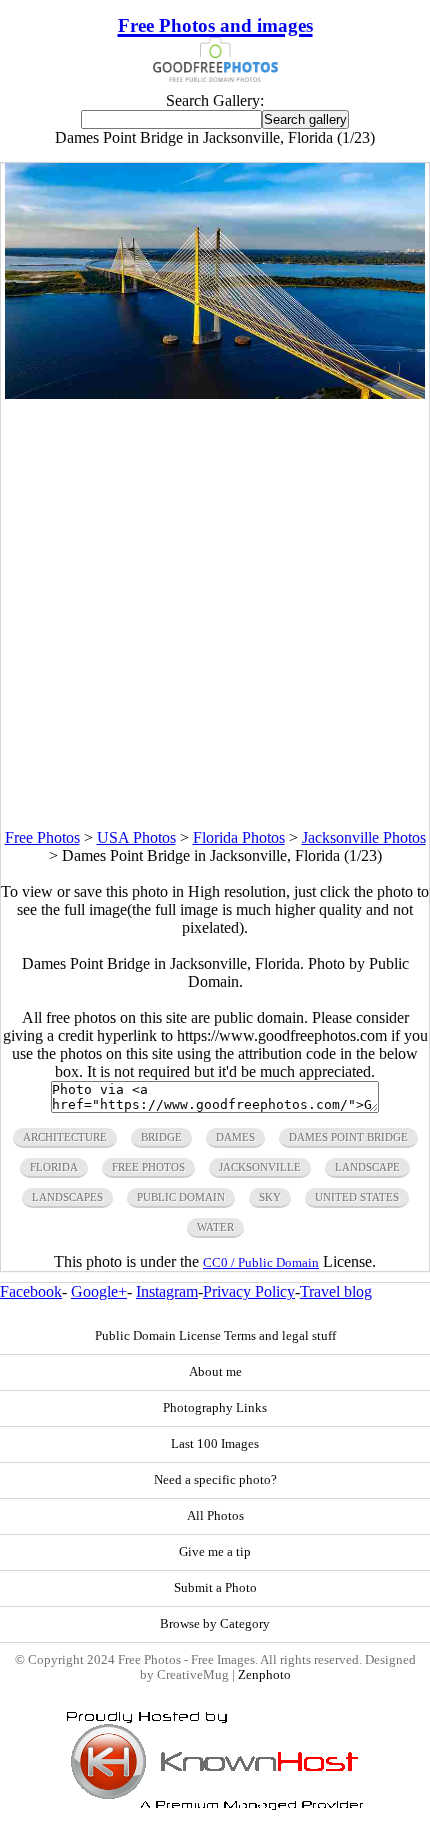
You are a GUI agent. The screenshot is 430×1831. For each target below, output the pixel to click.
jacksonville (260, 1167)
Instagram (167, 1291)
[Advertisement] (215, 614)
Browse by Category (215, 1624)
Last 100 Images (215, 1444)
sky (270, 1197)
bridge (161, 1137)
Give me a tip (215, 1552)
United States (357, 1197)
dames (235, 1137)
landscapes (67, 1197)
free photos (148, 1167)
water (215, 1227)
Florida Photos (239, 837)
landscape (367, 1167)
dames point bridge (348, 1137)
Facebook (31, 1291)
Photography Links (215, 1408)
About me (215, 1372)
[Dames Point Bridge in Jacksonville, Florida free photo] (214, 393)
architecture (65, 1137)
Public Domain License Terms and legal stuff (215, 1336)
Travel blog (336, 1291)
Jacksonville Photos (364, 837)
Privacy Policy (249, 1291)
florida (54, 1167)
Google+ (99, 1291)
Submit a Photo (215, 1588)
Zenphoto (264, 1675)
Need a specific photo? (215, 1480)
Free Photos (42, 837)
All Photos (215, 1516)
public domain (181, 1197)
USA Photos (136, 837)
